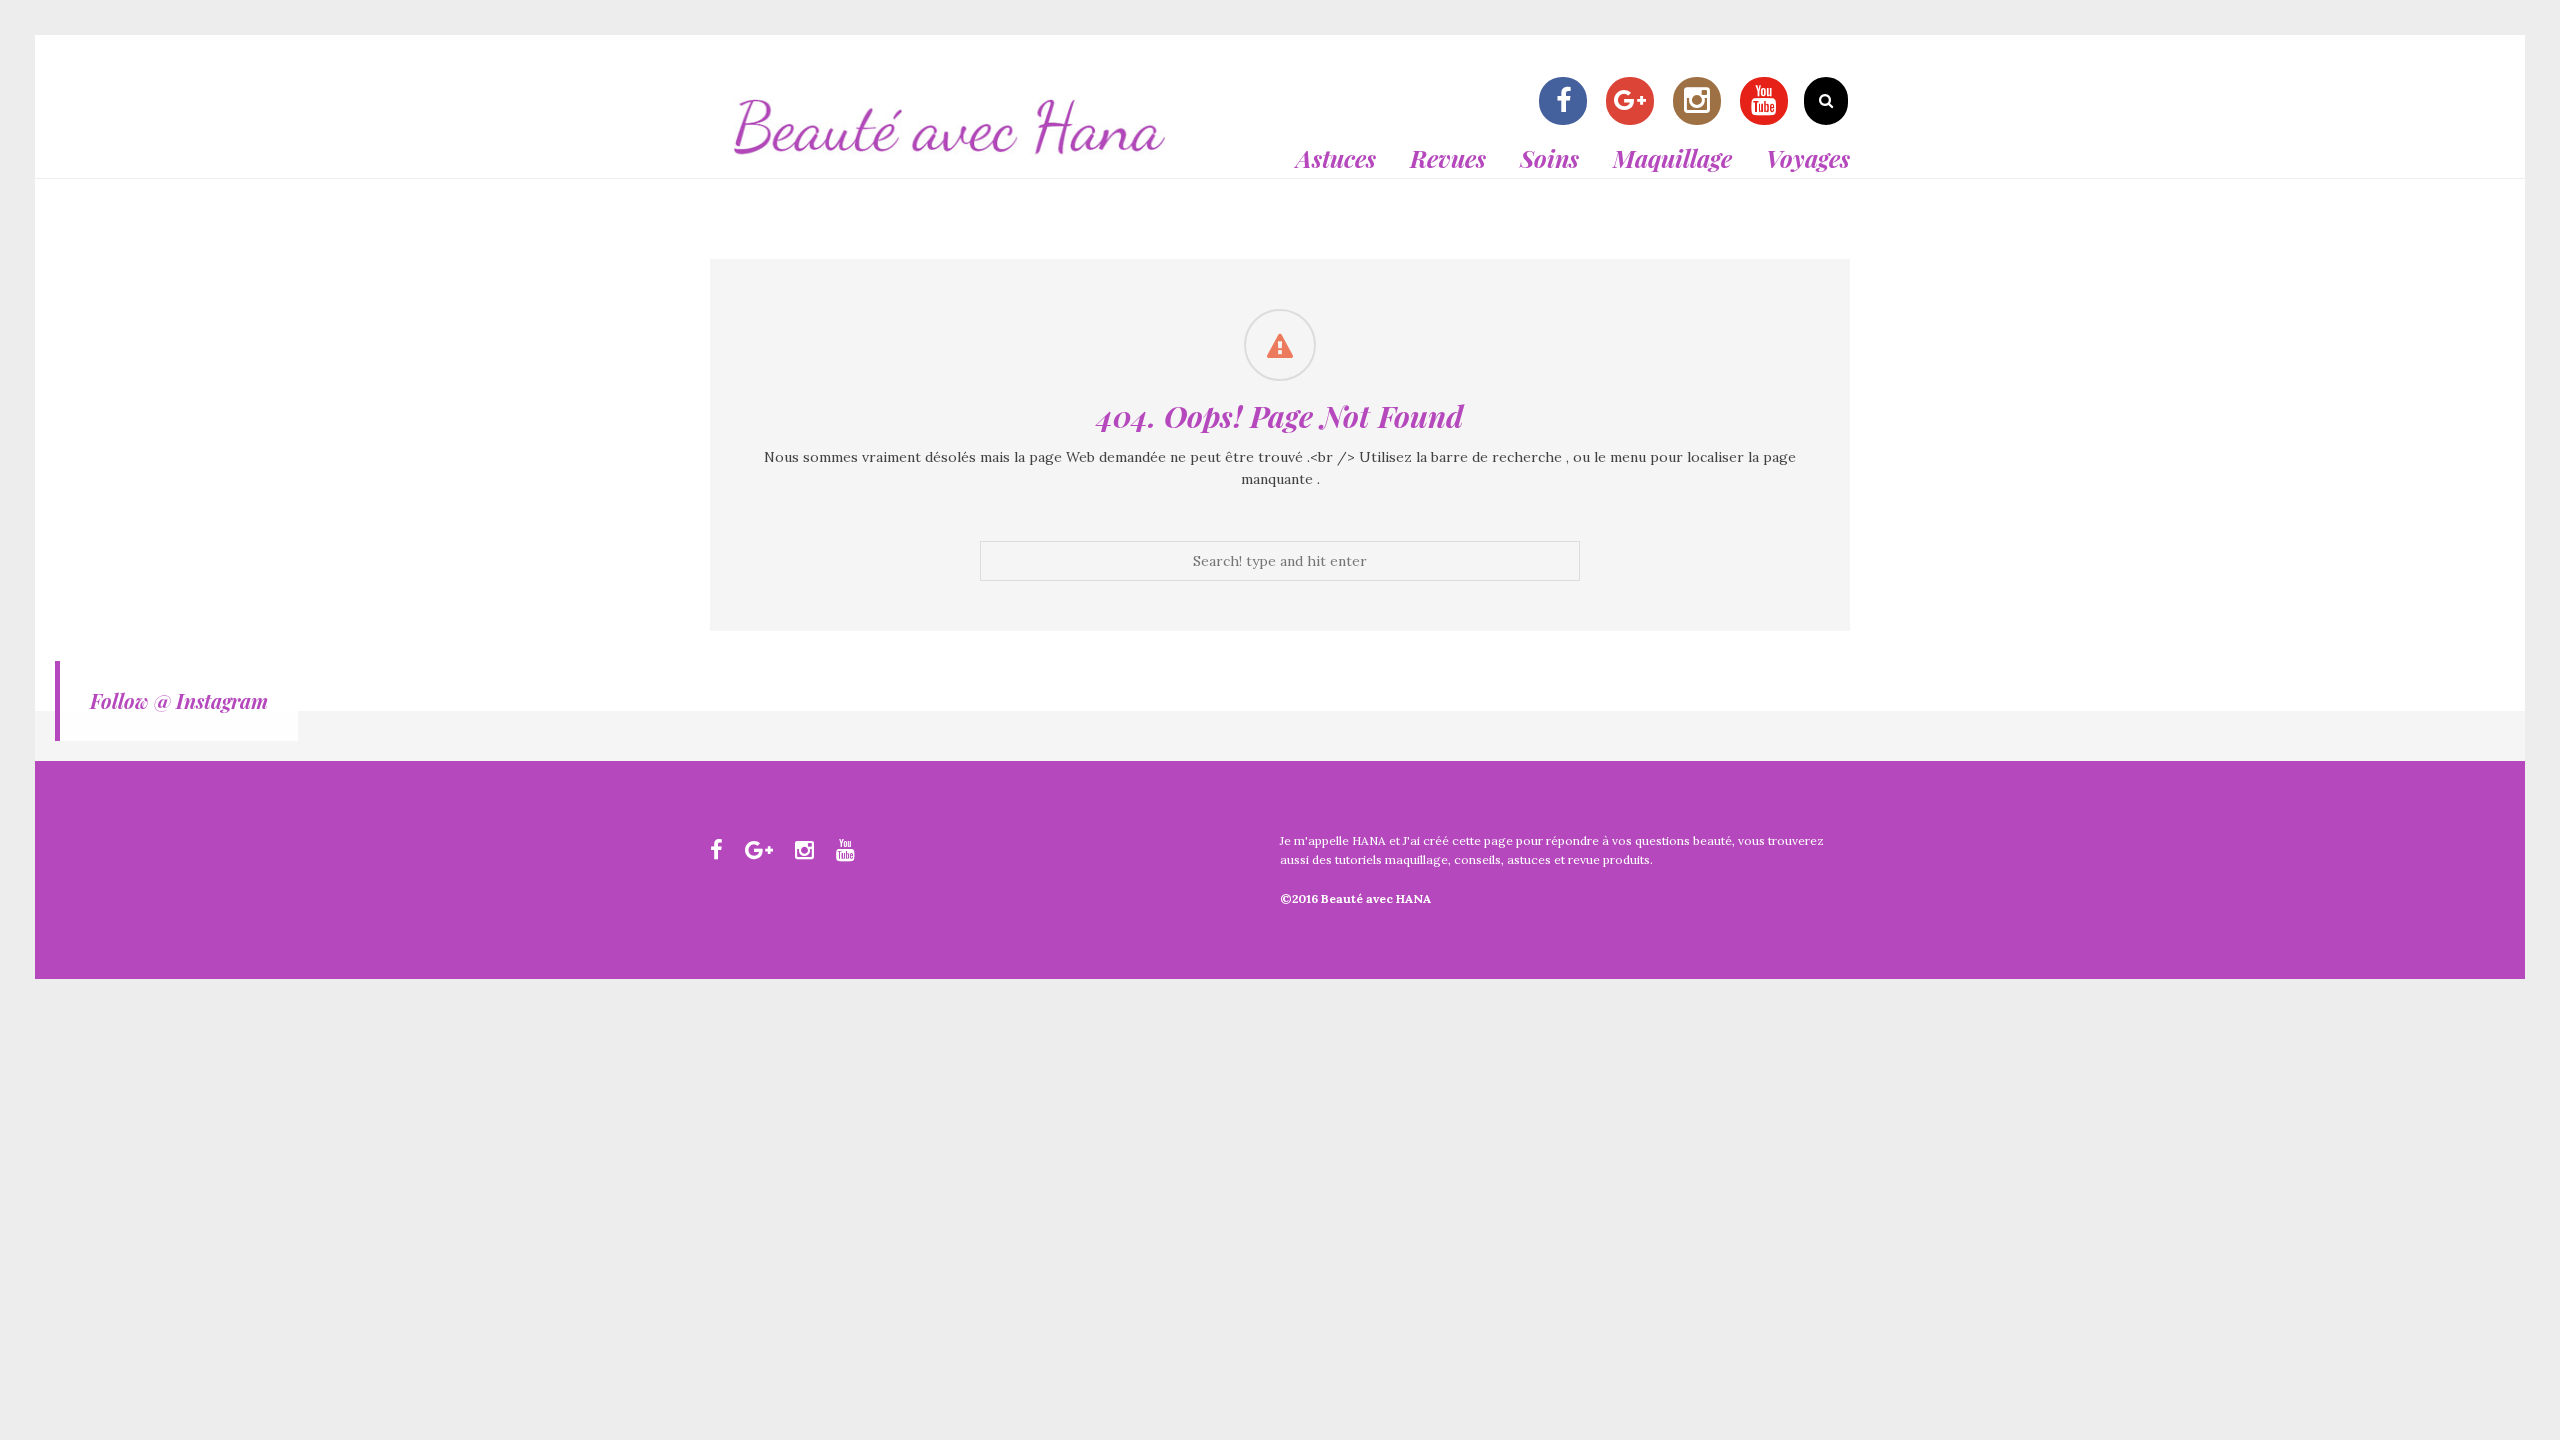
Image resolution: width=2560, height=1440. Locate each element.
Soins (1549, 158)
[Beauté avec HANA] (950, 166)
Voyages (1808, 158)
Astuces (1336, 158)
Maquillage (1672, 158)
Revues (1448, 158)
